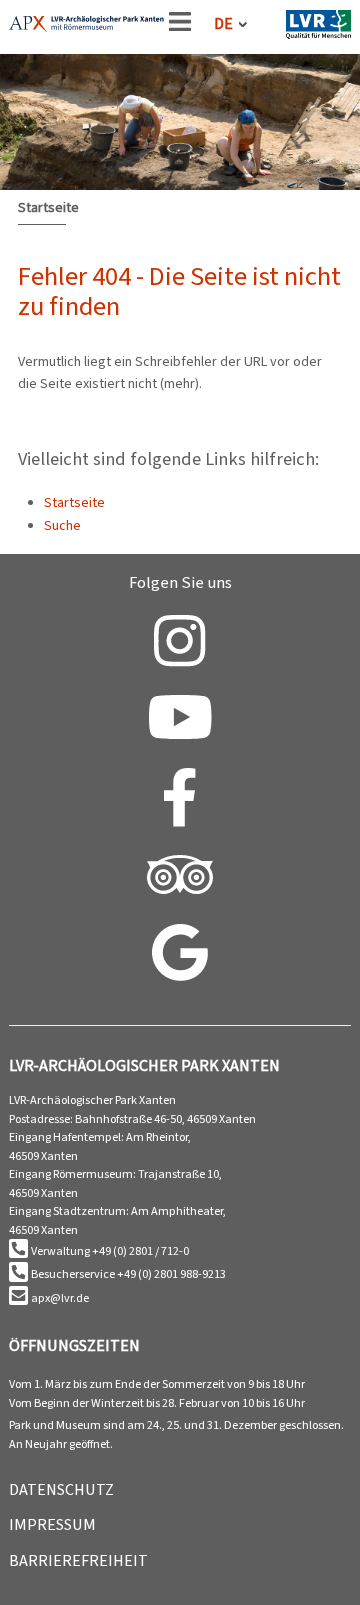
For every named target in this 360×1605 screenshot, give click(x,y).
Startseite (48, 207)
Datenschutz (61, 1489)
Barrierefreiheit (78, 1560)
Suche (62, 525)
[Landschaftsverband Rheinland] (318, 28)
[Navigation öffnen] (180, 25)
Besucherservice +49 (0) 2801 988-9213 (128, 1274)
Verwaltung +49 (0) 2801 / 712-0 (110, 1251)
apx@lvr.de (60, 1298)
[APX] (86, 27)
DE (223, 23)
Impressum (52, 1524)
